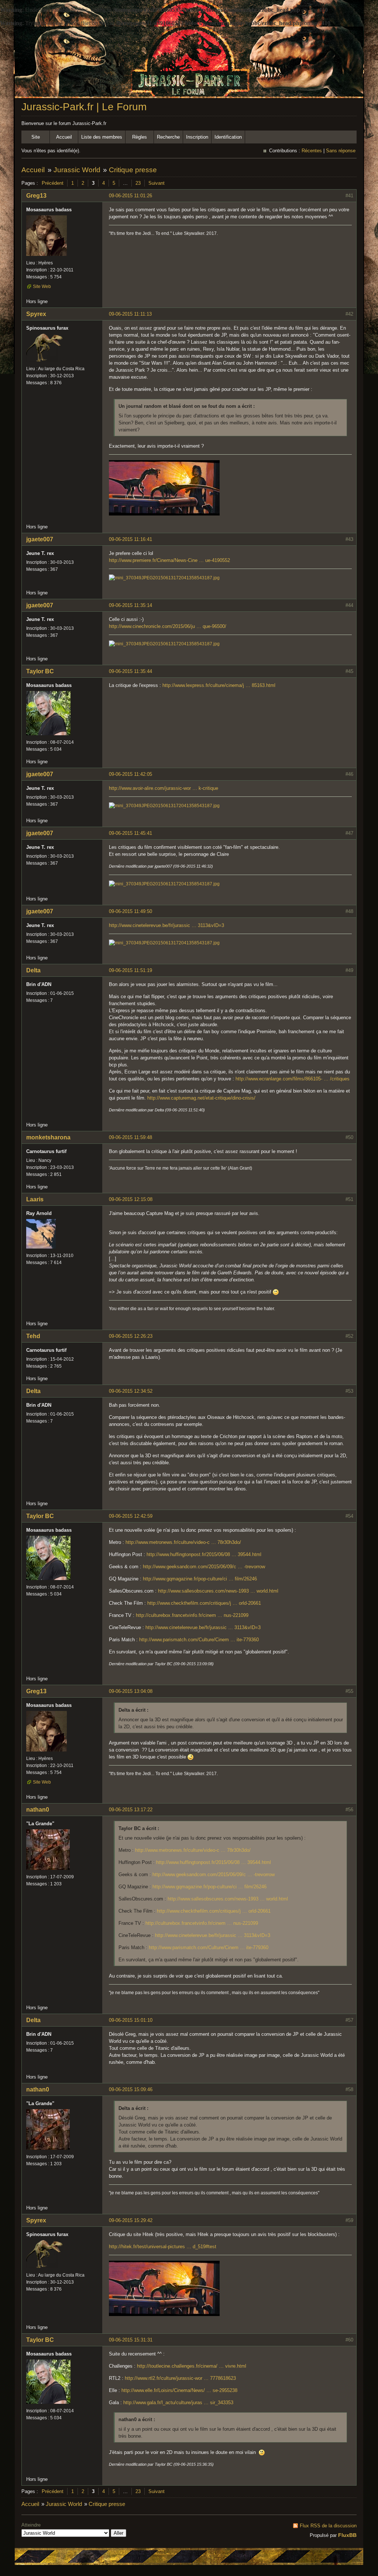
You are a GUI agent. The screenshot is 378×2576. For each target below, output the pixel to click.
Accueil (64, 137)
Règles (140, 137)
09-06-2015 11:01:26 (130, 196)
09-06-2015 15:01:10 (131, 2020)
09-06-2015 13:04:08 (131, 1691)
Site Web (42, 287)
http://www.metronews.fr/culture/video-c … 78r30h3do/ (183, 1542)
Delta (33, 970)
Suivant (157, 183)
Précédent (53, 183)
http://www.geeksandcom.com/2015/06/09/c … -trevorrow (204, 1567)
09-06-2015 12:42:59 (131, 1516)
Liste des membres (102, 137)
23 (138, 183)
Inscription (197, 137)
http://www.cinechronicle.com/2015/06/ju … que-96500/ (168, 626)
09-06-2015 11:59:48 (130, 1137)
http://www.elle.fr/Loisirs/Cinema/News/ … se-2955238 (179, 2390)
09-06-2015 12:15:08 (131, 1199)
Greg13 (36, 196)
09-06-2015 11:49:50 (130, 911)
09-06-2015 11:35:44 (130, 671)
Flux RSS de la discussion (328, 2526)
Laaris (35, 1199)
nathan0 (38, 1810)
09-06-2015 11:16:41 (130, 539)
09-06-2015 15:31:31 (131, 2340)
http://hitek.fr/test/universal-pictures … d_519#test (163, 2247)
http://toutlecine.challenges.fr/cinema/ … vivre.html (192, 2366)
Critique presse (133, 170)
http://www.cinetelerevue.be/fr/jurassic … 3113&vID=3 (166, 925)
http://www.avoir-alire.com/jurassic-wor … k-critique (164, 788)
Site (36, 137)
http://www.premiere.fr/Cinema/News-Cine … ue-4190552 (169, 560)
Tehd (33, 1336)
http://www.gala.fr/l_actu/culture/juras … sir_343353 (178, 2403)
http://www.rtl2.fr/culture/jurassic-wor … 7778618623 (180, 2378)
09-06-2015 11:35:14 (130, 605)
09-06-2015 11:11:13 (130, 314)
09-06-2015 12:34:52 (131, 1391)
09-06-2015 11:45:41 (130, 833)
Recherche (168, 137)
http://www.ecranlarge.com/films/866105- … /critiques (293, 1079)
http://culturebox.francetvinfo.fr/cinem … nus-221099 (192, 1615)
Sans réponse (341, 151)
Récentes (312, 151)
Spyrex (36, 314)
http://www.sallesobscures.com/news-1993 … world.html (218, 1591)
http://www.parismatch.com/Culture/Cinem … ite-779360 (199, 1640)
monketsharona (48, 1137)
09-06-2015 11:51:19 (130, 970)
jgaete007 (40, 539)
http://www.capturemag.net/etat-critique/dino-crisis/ (201, 1098)
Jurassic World (77, 170)
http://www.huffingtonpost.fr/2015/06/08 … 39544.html (204, 1554)
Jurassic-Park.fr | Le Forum (84, 107)
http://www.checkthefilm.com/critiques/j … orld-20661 (204, 1603)
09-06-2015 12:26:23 (131, 1336)
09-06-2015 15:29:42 (131, 2220)
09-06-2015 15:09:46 (131, 2089)
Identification (228, 137)
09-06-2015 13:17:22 (131, 1810)
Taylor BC (40, 671)
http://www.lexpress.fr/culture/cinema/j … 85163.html (219, 685)
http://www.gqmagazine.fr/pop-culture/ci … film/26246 (200, 1579)
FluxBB (347, 2535)
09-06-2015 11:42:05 (130, 774)
